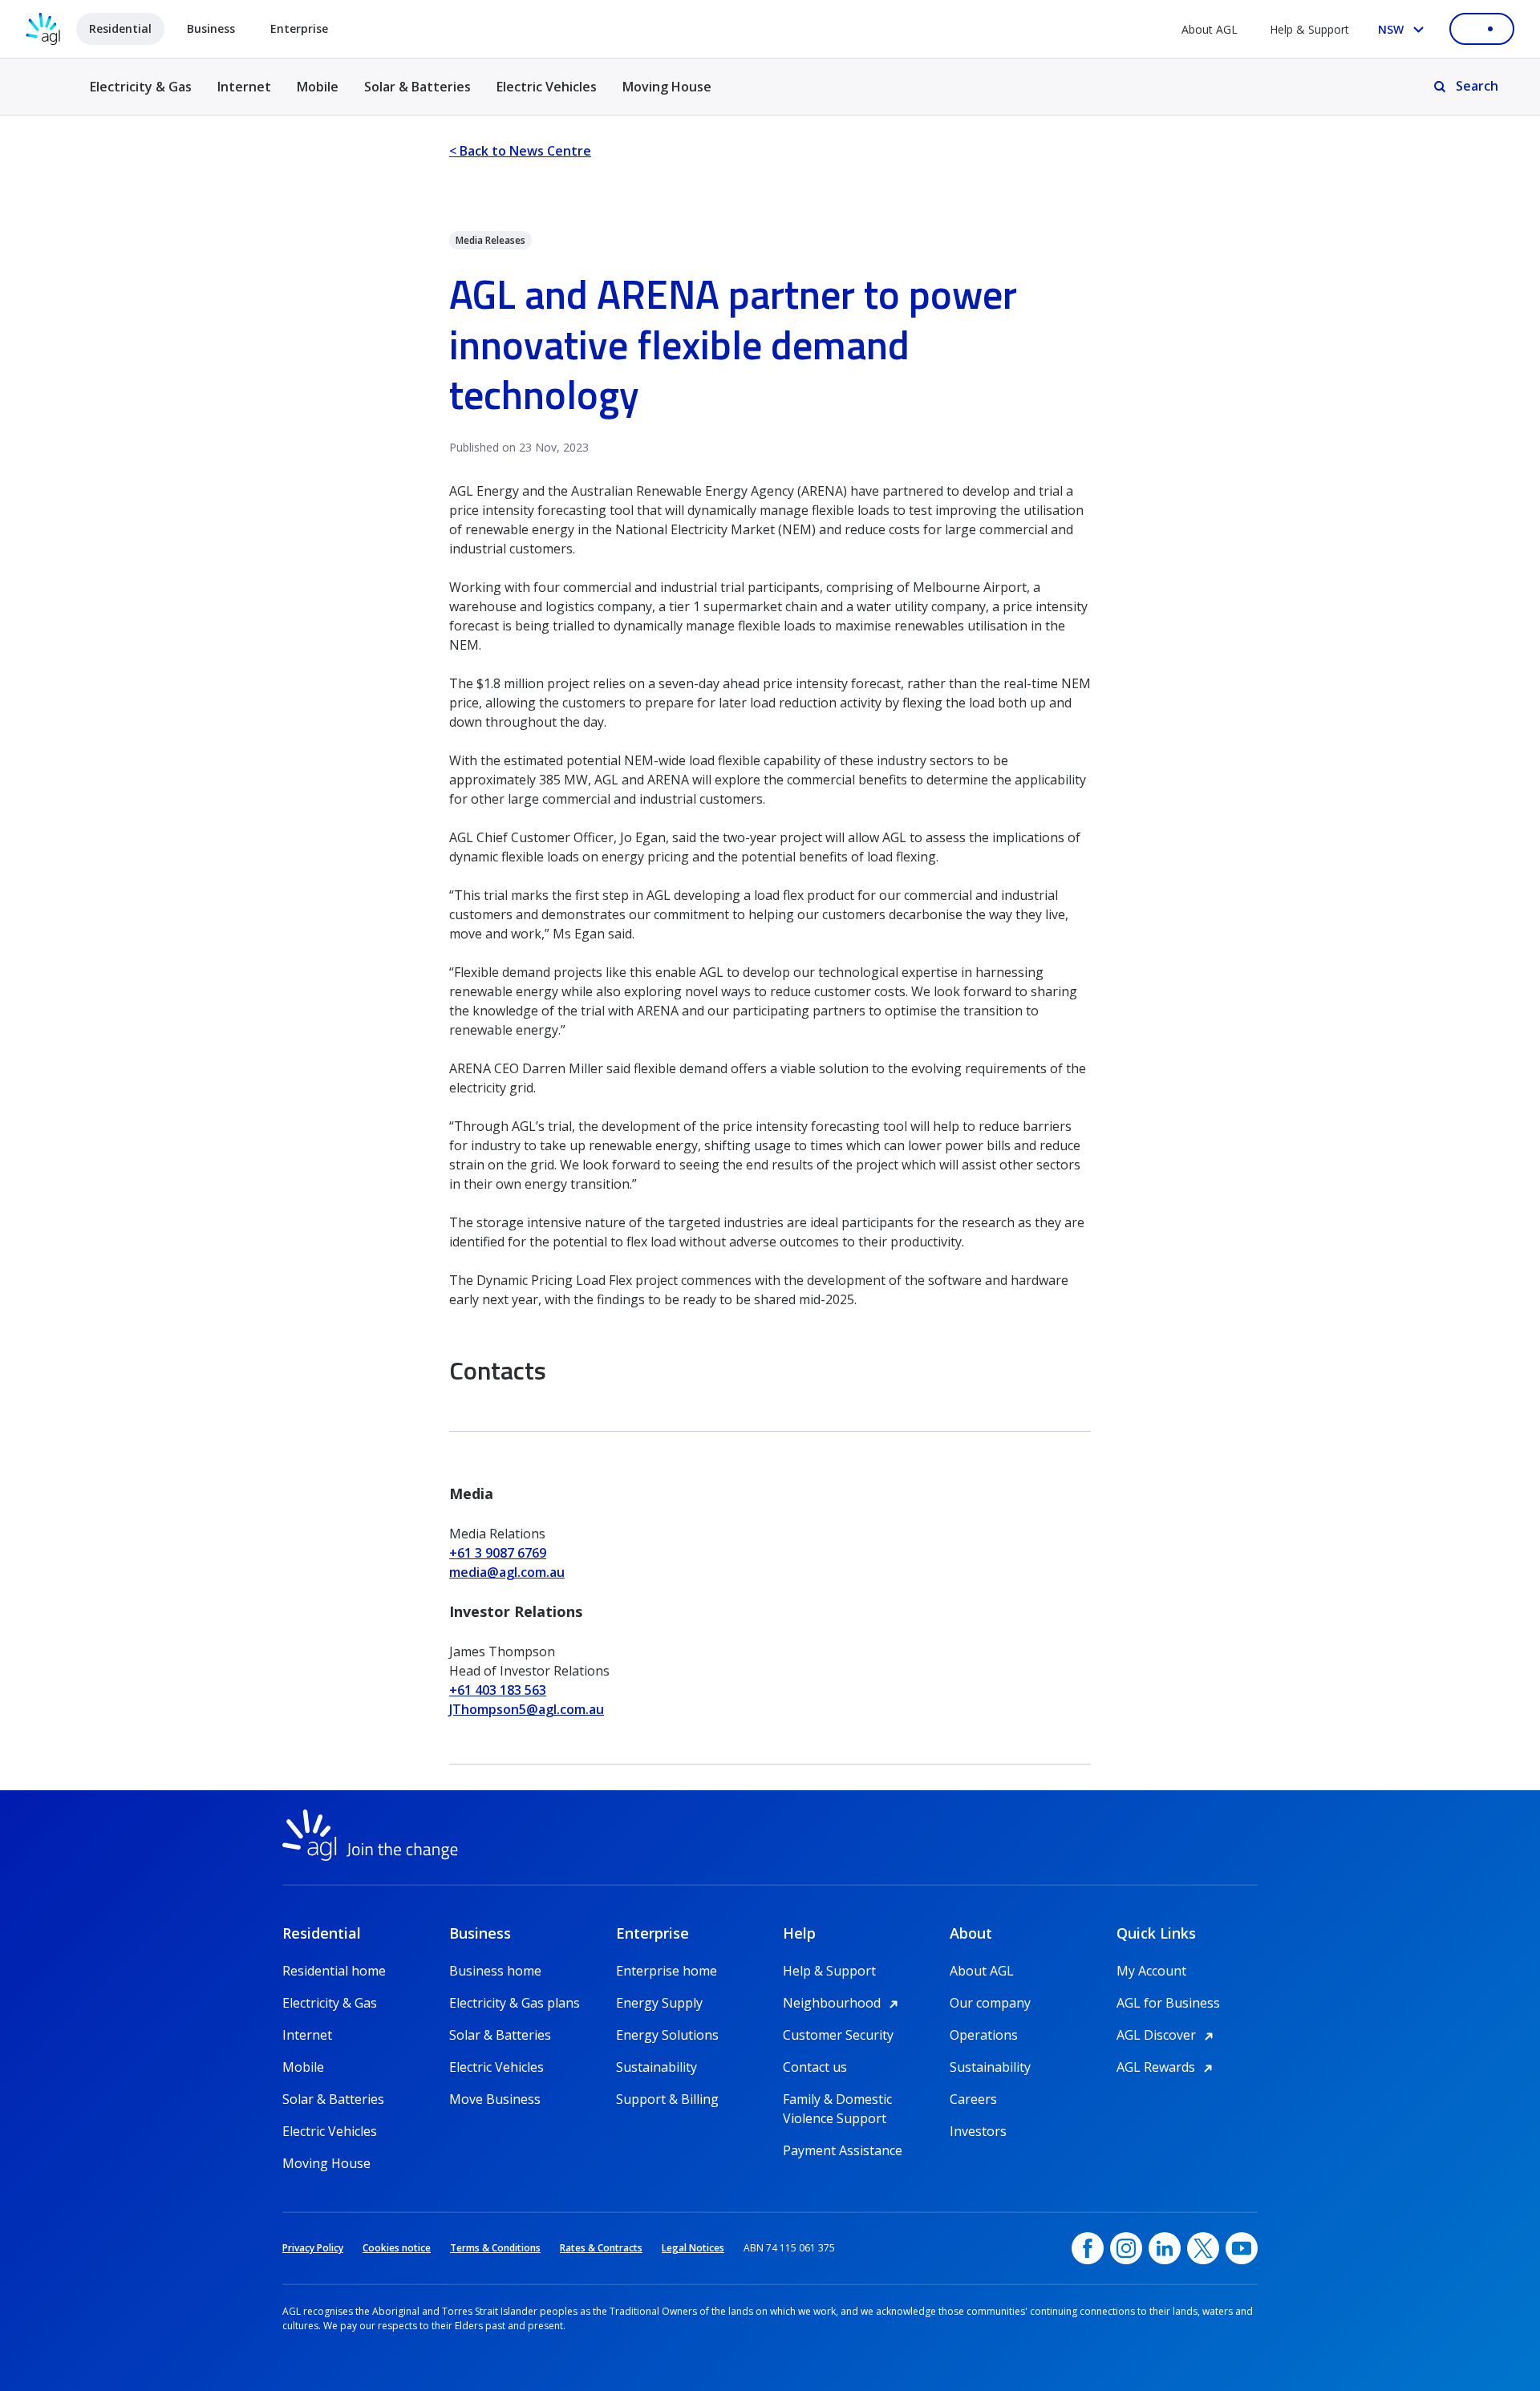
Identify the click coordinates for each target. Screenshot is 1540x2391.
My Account (1151, 1971)
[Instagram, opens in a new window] (1126, 2248)
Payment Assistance (843, 2150)
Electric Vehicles (547, 87)
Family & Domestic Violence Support (837, 2099)
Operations (984, 2035)
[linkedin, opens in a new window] (1165, 2248)
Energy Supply (659, 2003)
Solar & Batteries (417, 87)
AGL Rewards (1167, 2067)
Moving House (667, 87)
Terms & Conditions (495, 2248)
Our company (990, 2003)
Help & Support (1309, 29)
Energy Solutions (667, 2035)
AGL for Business (1168, 2003)
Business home (495, 1971)
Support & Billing (667, 2099)
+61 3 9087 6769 (498, 1553)
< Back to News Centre (520, 151)
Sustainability (657, 2067)
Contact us (815, 2067)
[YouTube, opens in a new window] (1242, 2248)
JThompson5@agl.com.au (527, 1709)
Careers (973, 2099)
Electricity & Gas (141, 96)
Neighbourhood (843, 2003)
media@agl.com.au (507, 1572)
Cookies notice (397, 2248)
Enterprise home (667, 1971)
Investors (978, 2131)
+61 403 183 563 (498, 1690)
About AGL (1210, 29)
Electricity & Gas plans (515, 2003)
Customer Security (838, 2035)
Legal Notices (693, 2248)
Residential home (334, 1971)
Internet (244, 87)
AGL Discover (1167, 2035)
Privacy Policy (313, 2248)
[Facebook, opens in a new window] (1088, 2248)
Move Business (495, 2099)
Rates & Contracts (601, 2248)
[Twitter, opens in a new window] (1203, 2248)
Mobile (318, 87)
